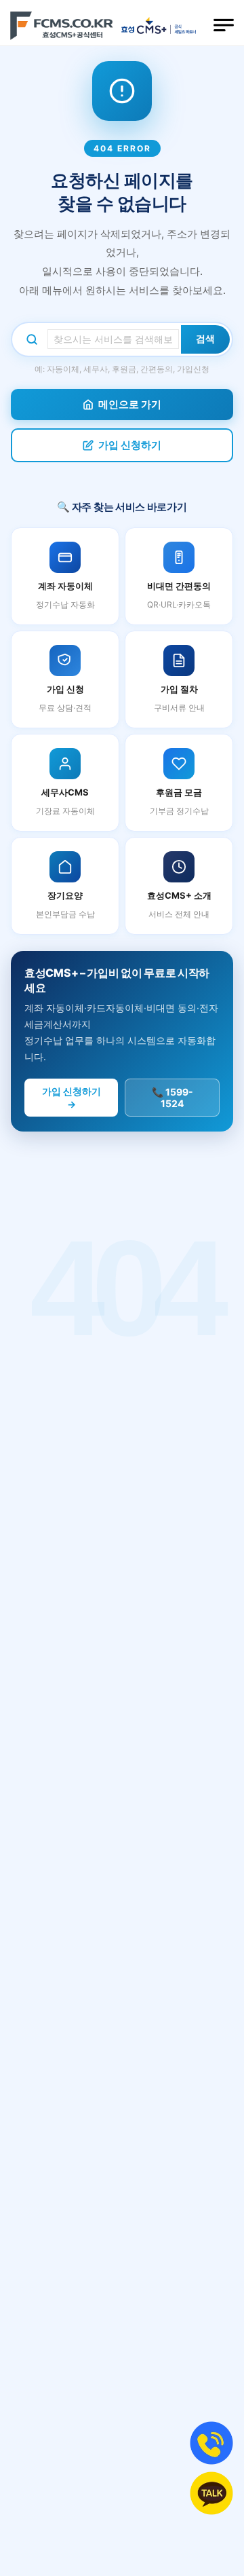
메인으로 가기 (130, 404)
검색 (205, 339)
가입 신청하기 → (72, 1098)
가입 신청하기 (130, 445)
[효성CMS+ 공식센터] (62, 25)
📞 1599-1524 (172, 1098)
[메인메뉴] (224, 25)
